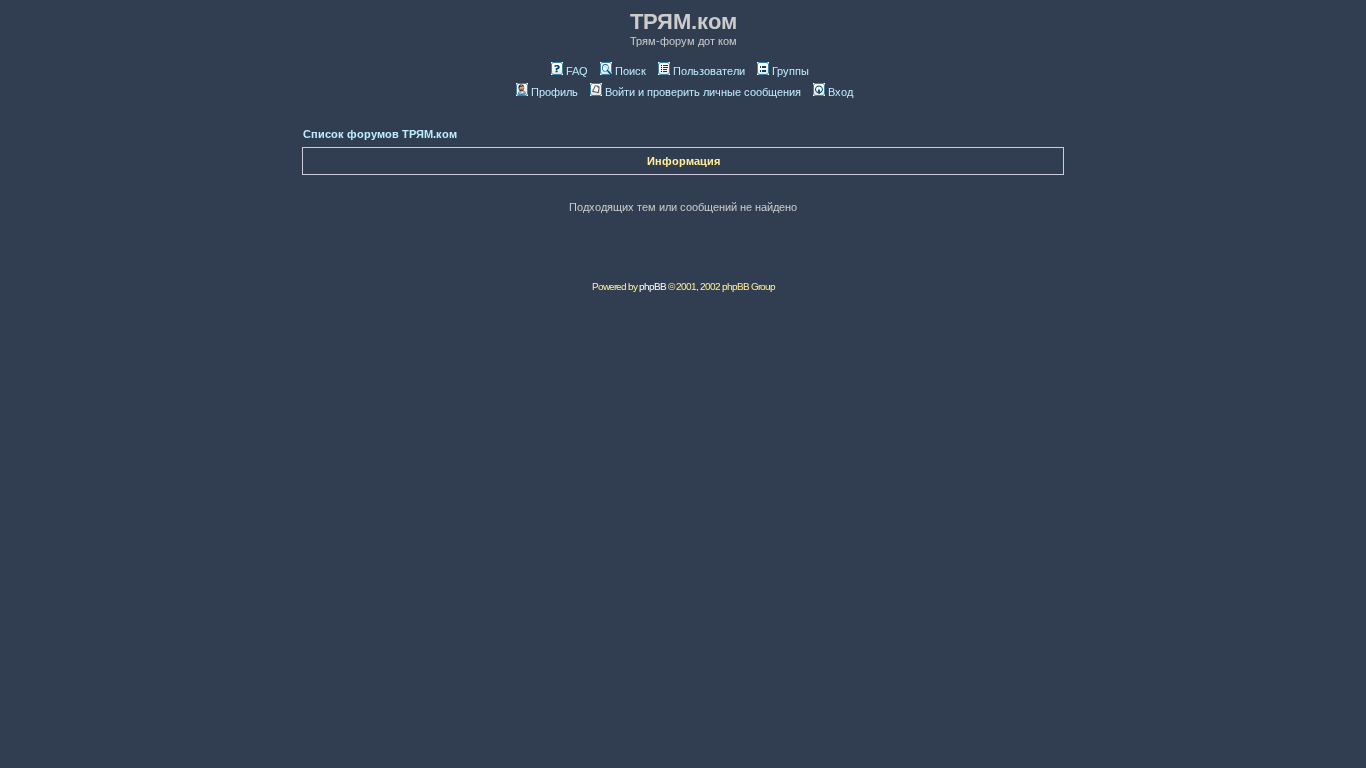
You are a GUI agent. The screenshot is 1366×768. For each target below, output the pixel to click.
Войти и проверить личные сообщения (703, 92)
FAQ (577, 71)
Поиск (630, 71)
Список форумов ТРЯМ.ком (380, 134)
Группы (790, 71)
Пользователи (709, 71)
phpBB (652, 286)
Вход (840, 92)
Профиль (554, 92)
